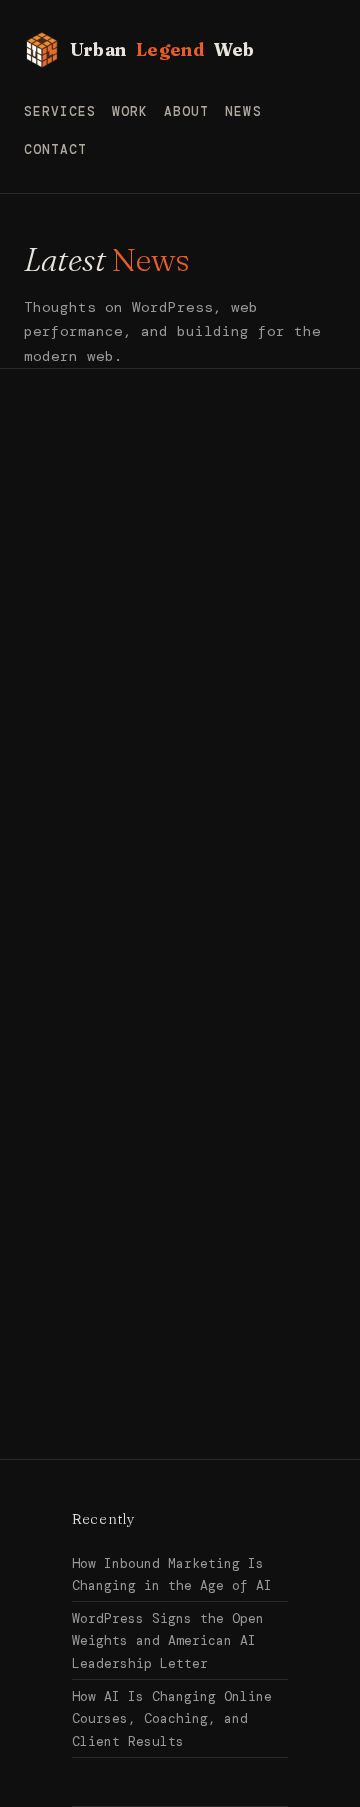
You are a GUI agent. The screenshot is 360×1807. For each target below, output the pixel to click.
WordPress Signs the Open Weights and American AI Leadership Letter (168, 1641)
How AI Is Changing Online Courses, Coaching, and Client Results (172, 1719)
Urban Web (162, 49)
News (243, 111)
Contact (55, 149)
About (186, 111)
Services (60, 111)
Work (130, 111)
